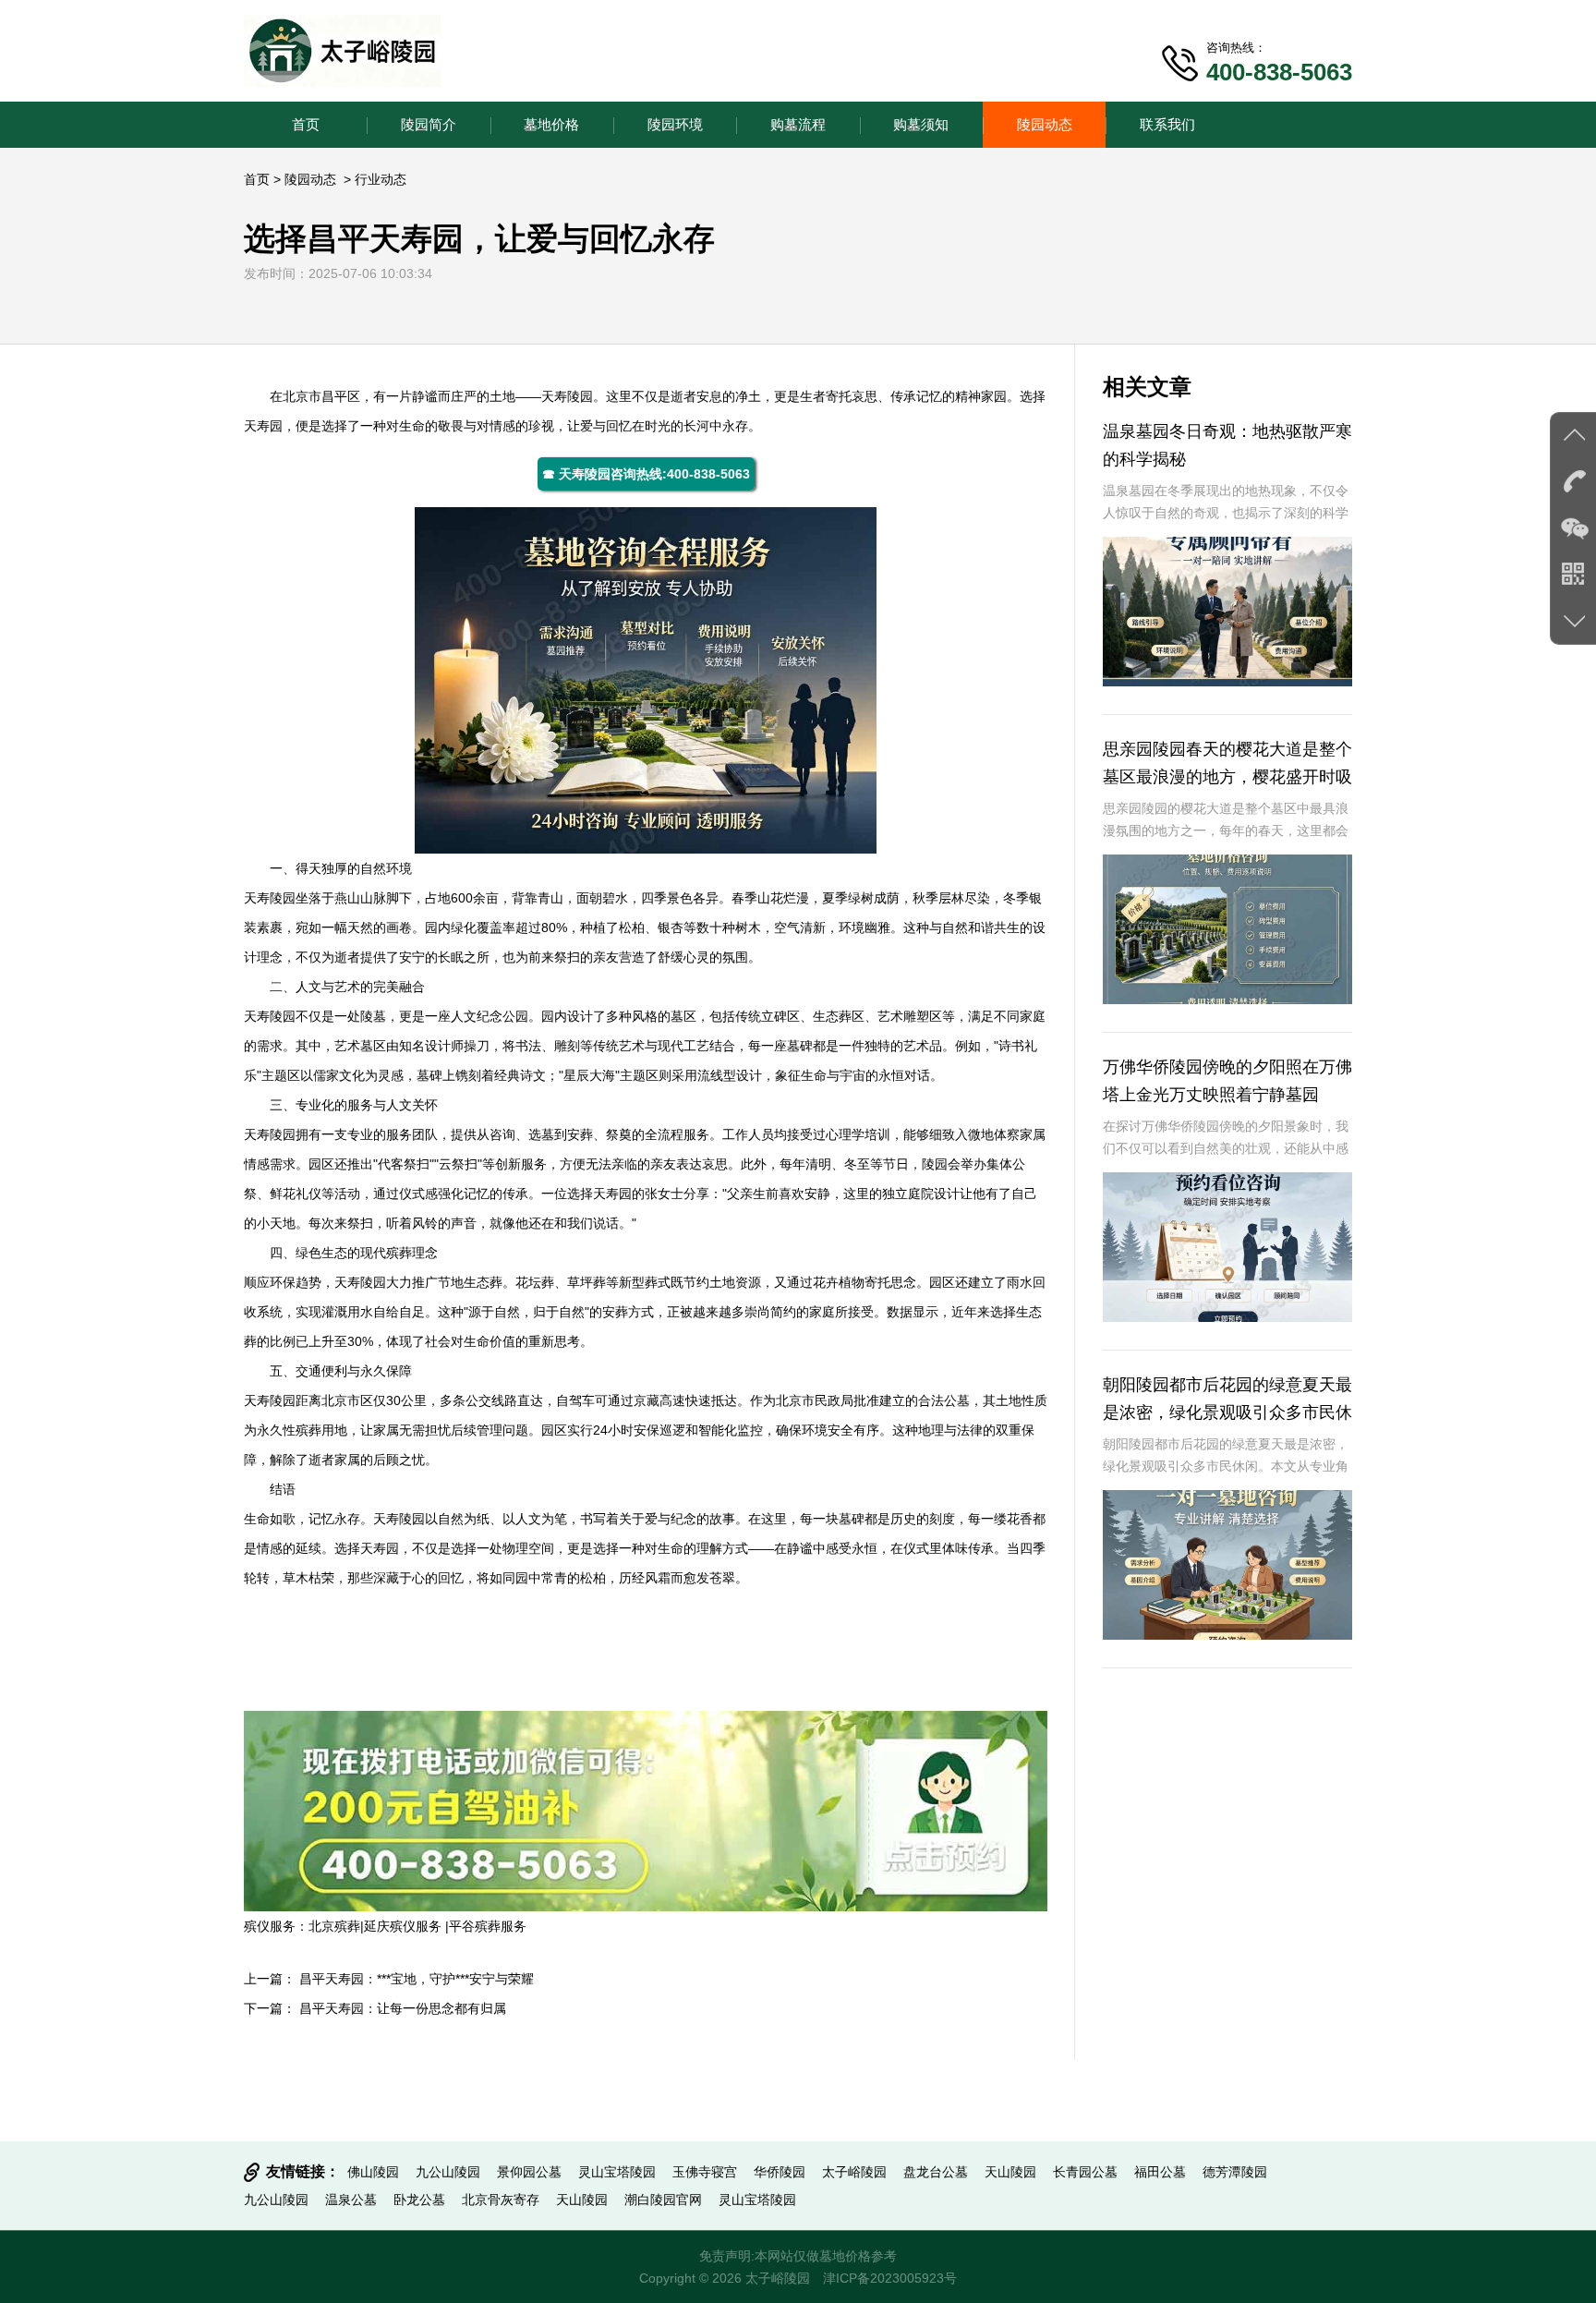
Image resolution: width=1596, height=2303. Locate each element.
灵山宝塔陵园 (617, 2172)
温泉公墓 (351, 2200)
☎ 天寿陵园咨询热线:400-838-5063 (646, 474)
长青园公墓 (1085, 2172)
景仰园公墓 (529, 2172)
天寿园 (263, 426)
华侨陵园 (780, 2172)
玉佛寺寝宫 (705, 2172)
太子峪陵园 (854, 2172)
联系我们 (1167, 124)
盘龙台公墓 (936, 2172)
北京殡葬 (334, 1926)
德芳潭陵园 (1235, 2172)
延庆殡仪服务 (405, 1926)
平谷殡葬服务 (488, 1926)
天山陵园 (1010, 2172)
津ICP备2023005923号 (890, 2278)
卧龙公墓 (419, 2200)
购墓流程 (798, 124)
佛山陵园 (373, 2172)
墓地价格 (551, 124)
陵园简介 (429, 124)
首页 (306, 124)
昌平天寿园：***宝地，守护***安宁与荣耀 (417, 1979)
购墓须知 (921, 124)
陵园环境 (675, 124)
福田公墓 (1160, 2172)
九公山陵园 (448, 2172)
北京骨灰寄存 (501, 2200)
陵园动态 (1045, 124)
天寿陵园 (567, 396)
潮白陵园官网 (663, 2200)
